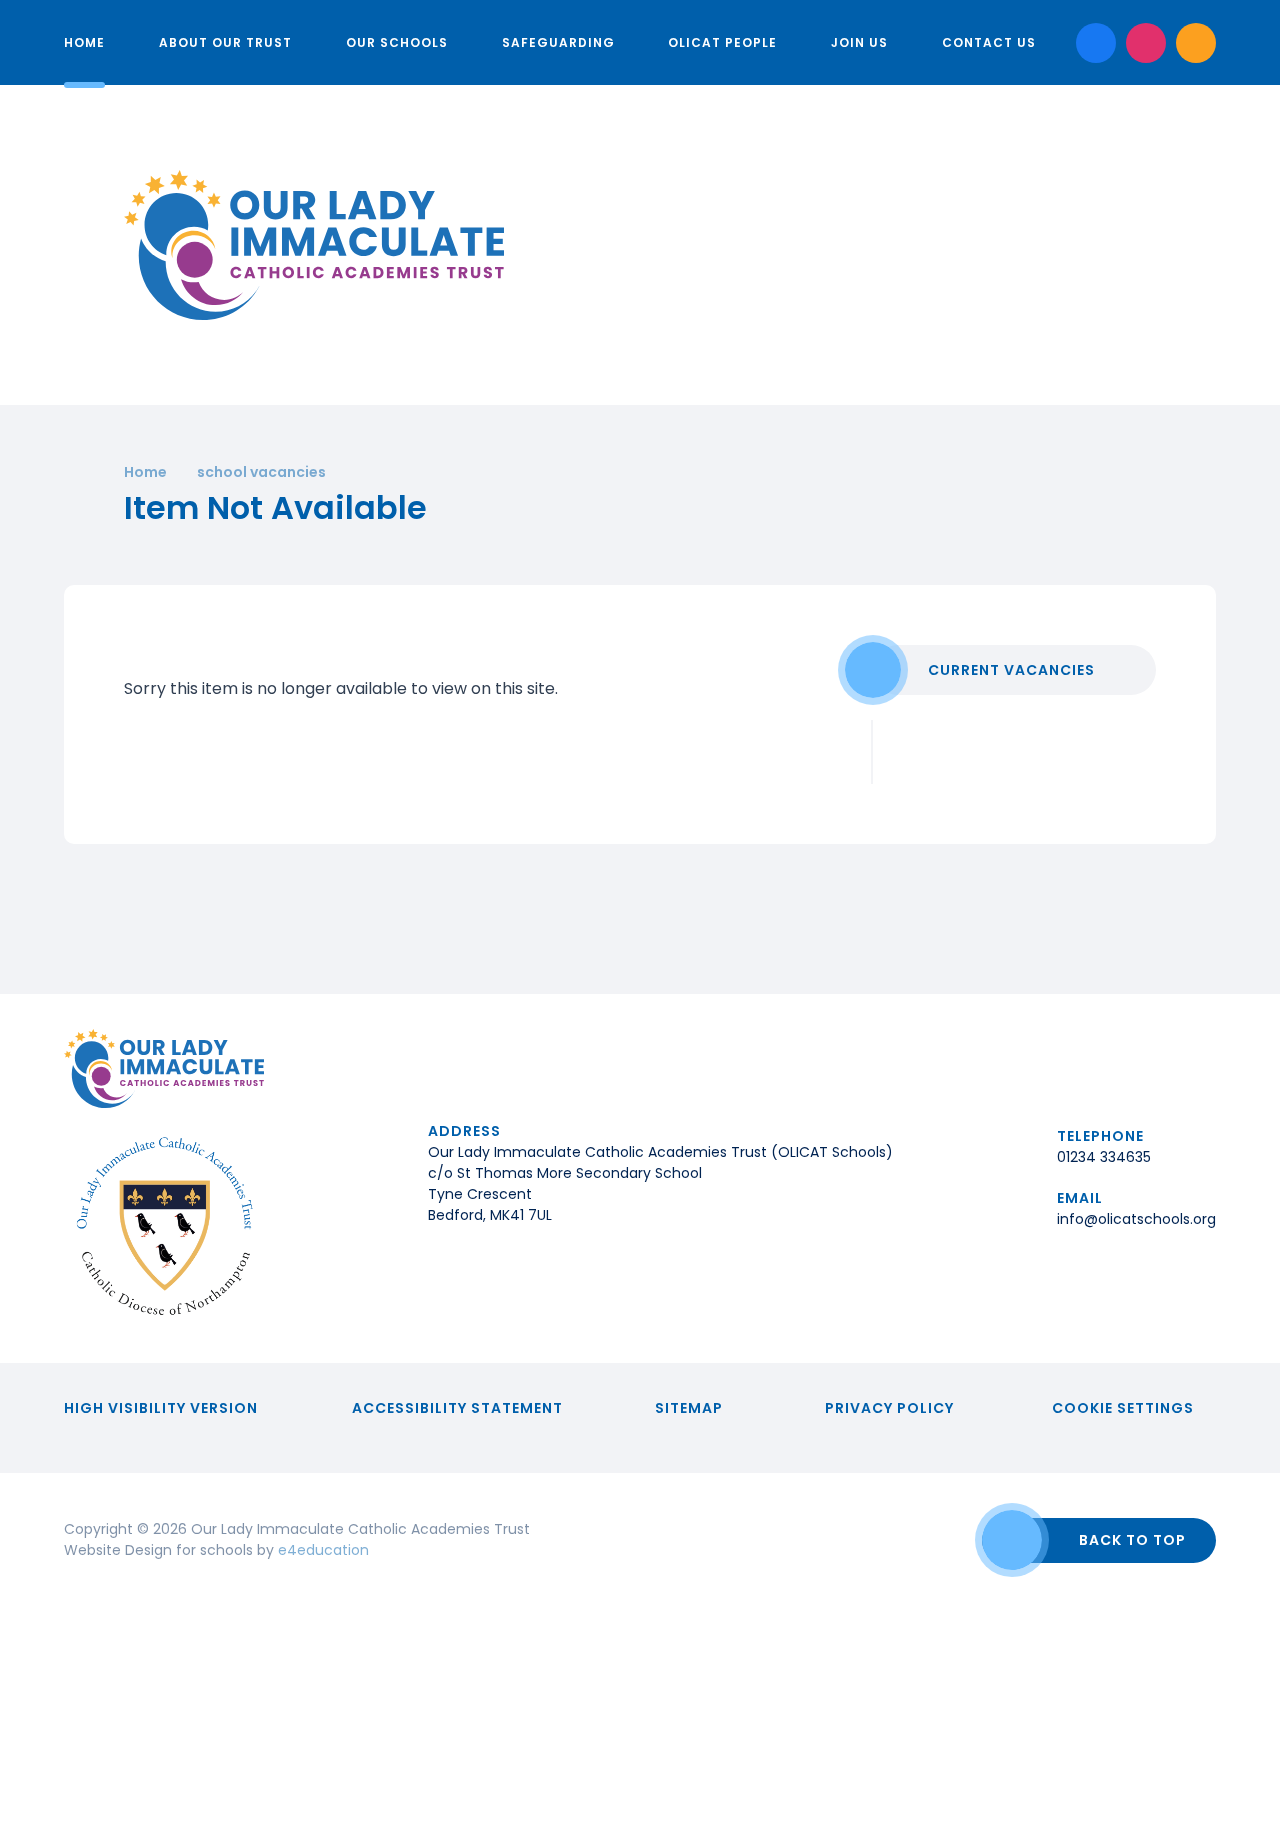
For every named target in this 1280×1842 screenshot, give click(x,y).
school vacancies (261, 472)
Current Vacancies (1011, 670)
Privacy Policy (889, 1408)
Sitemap (689, 1408)
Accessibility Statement (457, 1408)
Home (145, 472)
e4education (323, 1550)
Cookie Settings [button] (1123, 1408)
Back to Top (1132, 1540)
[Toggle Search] (1196, 43)
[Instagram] (1146, 43)
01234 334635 (1104, 1157)
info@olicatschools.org (1136, 1219)
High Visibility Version (161, 1408)
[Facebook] (1096, 43)
